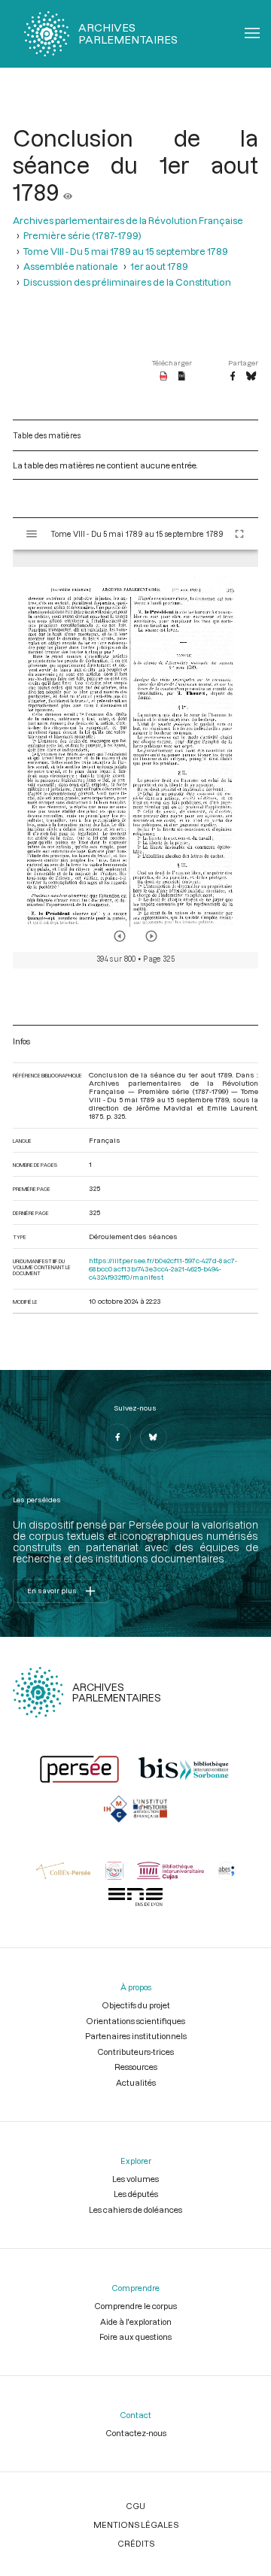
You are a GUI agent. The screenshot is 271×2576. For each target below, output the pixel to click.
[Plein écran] (239, 534)
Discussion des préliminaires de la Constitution (127, 282)
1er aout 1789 (159, 266)
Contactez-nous (136, 2433)
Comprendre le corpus (135, 2306)
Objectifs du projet (136, 2005)
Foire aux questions (135, 2337)
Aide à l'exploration (136, 2321)
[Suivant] (151, 936)
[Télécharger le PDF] (164, 377)
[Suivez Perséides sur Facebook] (117, 1437)
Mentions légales (136, 2524)
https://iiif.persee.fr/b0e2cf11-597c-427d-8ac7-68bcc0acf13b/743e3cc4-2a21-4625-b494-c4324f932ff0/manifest (163, 1269)
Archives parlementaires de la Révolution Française (128, 220)
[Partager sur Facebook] (233, 377)
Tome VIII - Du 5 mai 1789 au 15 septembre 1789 (126, 251)
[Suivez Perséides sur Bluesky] (154, 1437)
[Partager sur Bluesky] (251, 377)
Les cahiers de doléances (135, 2209)
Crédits (136, 2543)
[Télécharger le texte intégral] (182, 377)
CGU (135, 2506)
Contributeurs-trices (135, 2052)
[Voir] (68, 192)
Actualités (136, 2082)
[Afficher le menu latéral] (32, 534)
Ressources (136, 2067)
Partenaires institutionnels (136, 2036)
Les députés (136, 2194)
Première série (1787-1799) (82, 235)
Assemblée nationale (71, 266)
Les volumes (135, 2179)
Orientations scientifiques (135, 2021)
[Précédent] (120, 936)
